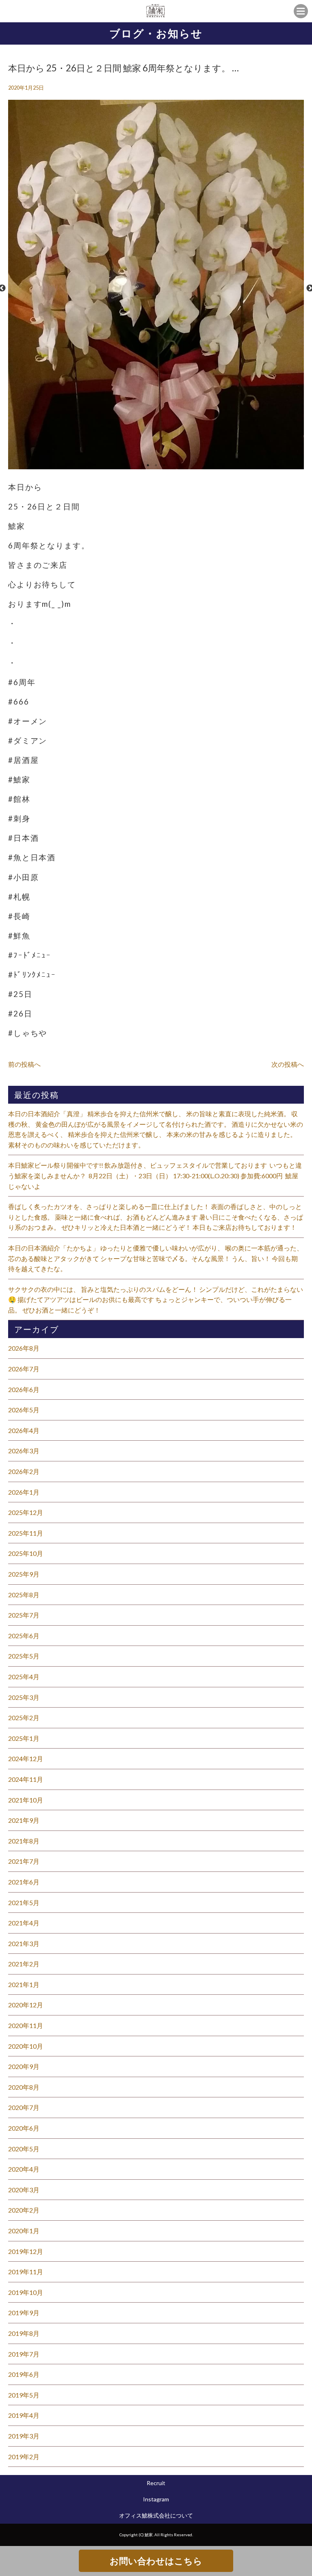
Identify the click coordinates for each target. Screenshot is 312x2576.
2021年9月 (24, 1820)
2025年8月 (24, 1595)
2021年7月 (24, 1861)
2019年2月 (24, 2457)
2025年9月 (24, 1574)
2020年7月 (24, 2107)
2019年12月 (26, 2251)
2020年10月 (26, 2046)
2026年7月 (24, 1369)
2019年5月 (24, 2395)
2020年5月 (24, 2149)
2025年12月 (26, 1512)
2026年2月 (24, 1471)
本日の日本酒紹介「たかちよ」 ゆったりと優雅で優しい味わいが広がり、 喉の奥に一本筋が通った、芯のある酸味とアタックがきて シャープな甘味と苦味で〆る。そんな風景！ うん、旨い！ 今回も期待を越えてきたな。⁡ (156, 1258)
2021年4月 (24, 1923)
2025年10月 (26, 1553)
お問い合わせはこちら (156, 2561)
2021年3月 (24, 1943)
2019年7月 (24, 2354)
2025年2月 (24, 1718)
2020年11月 (26, 2025)
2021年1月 (24, 1984)
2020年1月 (24, 2231)
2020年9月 (24, 2066)
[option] (156, 288)
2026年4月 (24, 1430)
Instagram (156, 2499)
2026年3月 (24, 1451)
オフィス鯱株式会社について (156, 2515)
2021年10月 (26, 1800)
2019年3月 (24, 2436)
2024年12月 (26, 1759)
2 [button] (156, 465)
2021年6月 (24, 1882)
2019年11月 (26, 2272)
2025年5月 (24, 1656)
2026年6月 (24, 1389)
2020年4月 (24, 2169)
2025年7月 (24, 1615)
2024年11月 (26, 1779)
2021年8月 (24, 1841)
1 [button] (148, 465)
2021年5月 (24, 1902)
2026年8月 (24, 1348)
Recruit (156, 2483)
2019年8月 (24, 2333)
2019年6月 (24, 2374)
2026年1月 (24, 1492)
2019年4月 (24, 2415)
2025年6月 (24, 1636)
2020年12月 (26, 2005)
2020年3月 (24, 2190)
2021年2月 (24, 1964)
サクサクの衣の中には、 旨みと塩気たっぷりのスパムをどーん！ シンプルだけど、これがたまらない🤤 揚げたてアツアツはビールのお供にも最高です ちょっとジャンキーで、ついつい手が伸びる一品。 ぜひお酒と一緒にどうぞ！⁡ (156, 1300)
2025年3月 (24, 1697)
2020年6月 (24, 2128)
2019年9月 (24, 2313)
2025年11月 (26, 1533)
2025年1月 (24, 1738)
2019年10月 (26, 2292)
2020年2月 (24, 2210)
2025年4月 (24, 1677)
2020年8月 (24, 2087)
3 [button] (164, 465)
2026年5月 (24, 1410)
